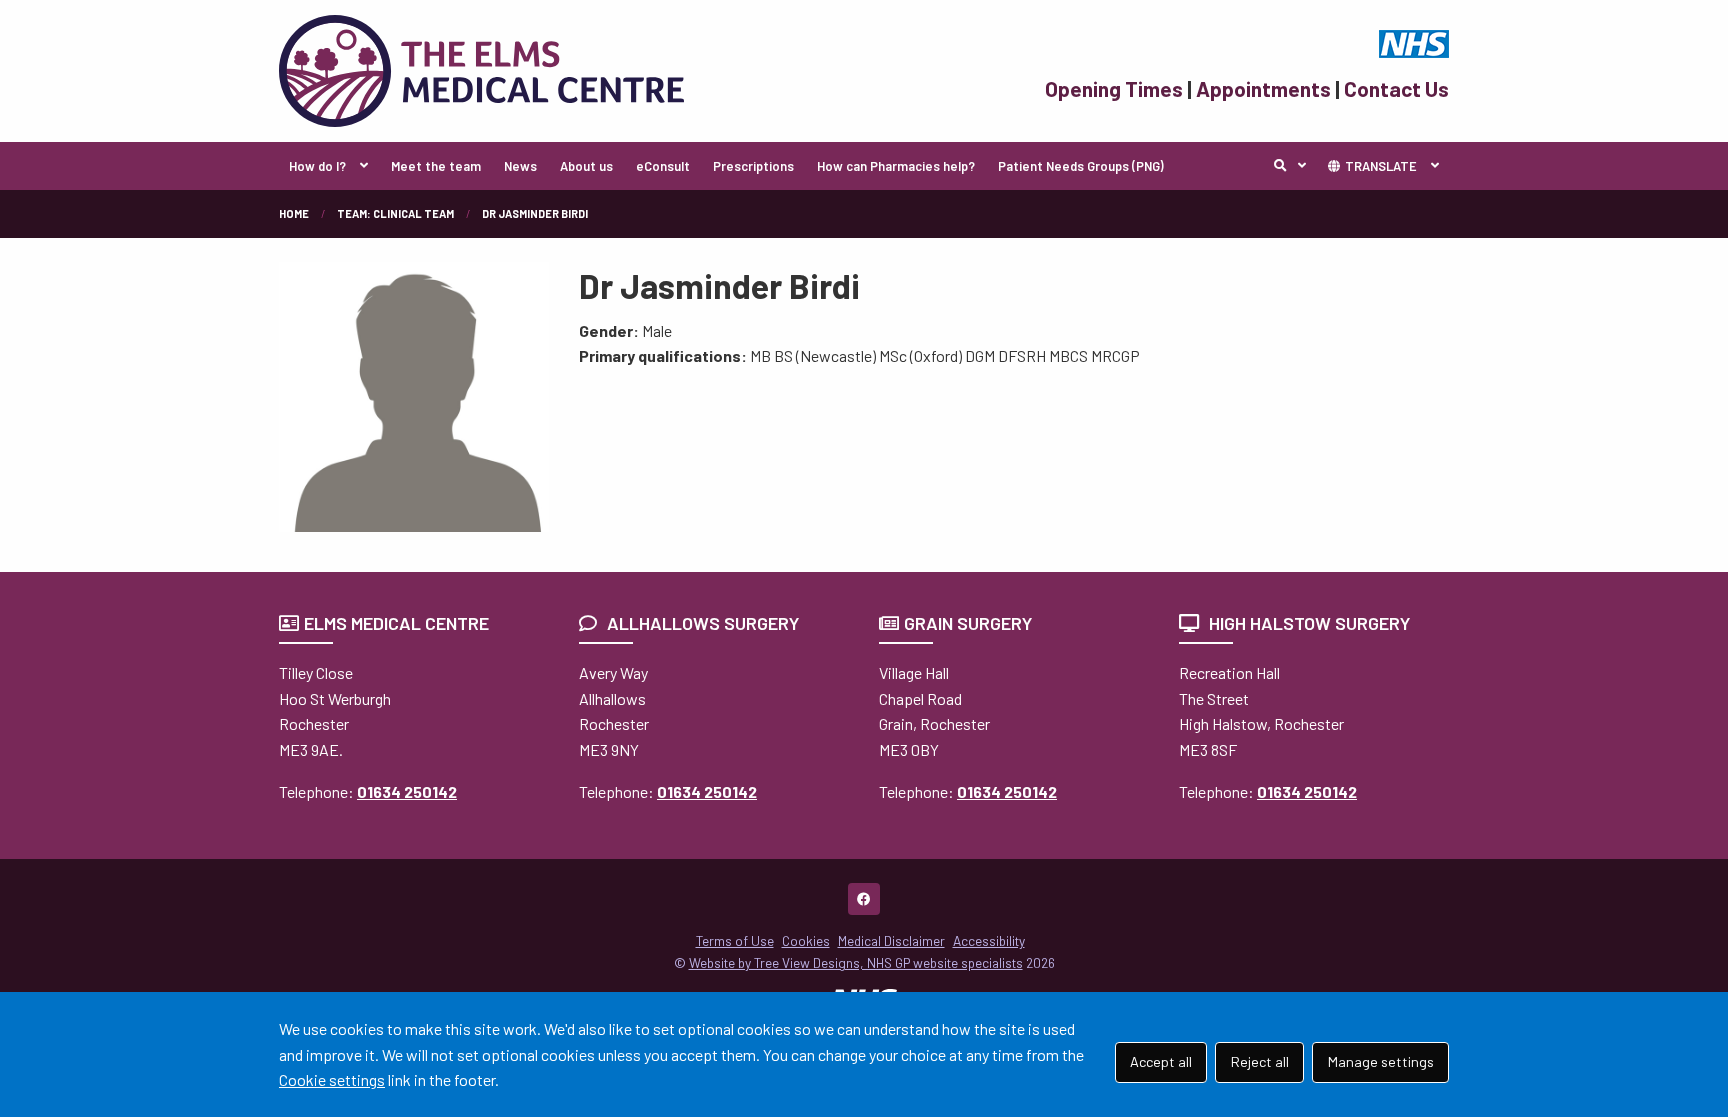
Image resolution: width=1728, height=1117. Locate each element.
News (520, 166)
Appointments (1263, 88)
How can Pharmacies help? (896, 166)
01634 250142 (407, 791)
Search (1295, 166)
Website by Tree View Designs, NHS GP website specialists (856, 962)
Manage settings (1381, 1061)
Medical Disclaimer (891, 940)
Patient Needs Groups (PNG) (1081, 166)
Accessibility (989, 940)
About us (586, 166)
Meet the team (436, 166)
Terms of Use (735, 940)
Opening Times (1114, 88)
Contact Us (1396, 88)
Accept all (1161, 1061)
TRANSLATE (1379, 166)
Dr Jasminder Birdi (535, 213)
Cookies (806, 940)
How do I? (317, 166)
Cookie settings (332, 1079)
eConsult (663, 166)
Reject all (1260, 1061)
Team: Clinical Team (395, 213)
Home (294, 213)
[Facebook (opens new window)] (864, 899)
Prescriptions (753, 166)
